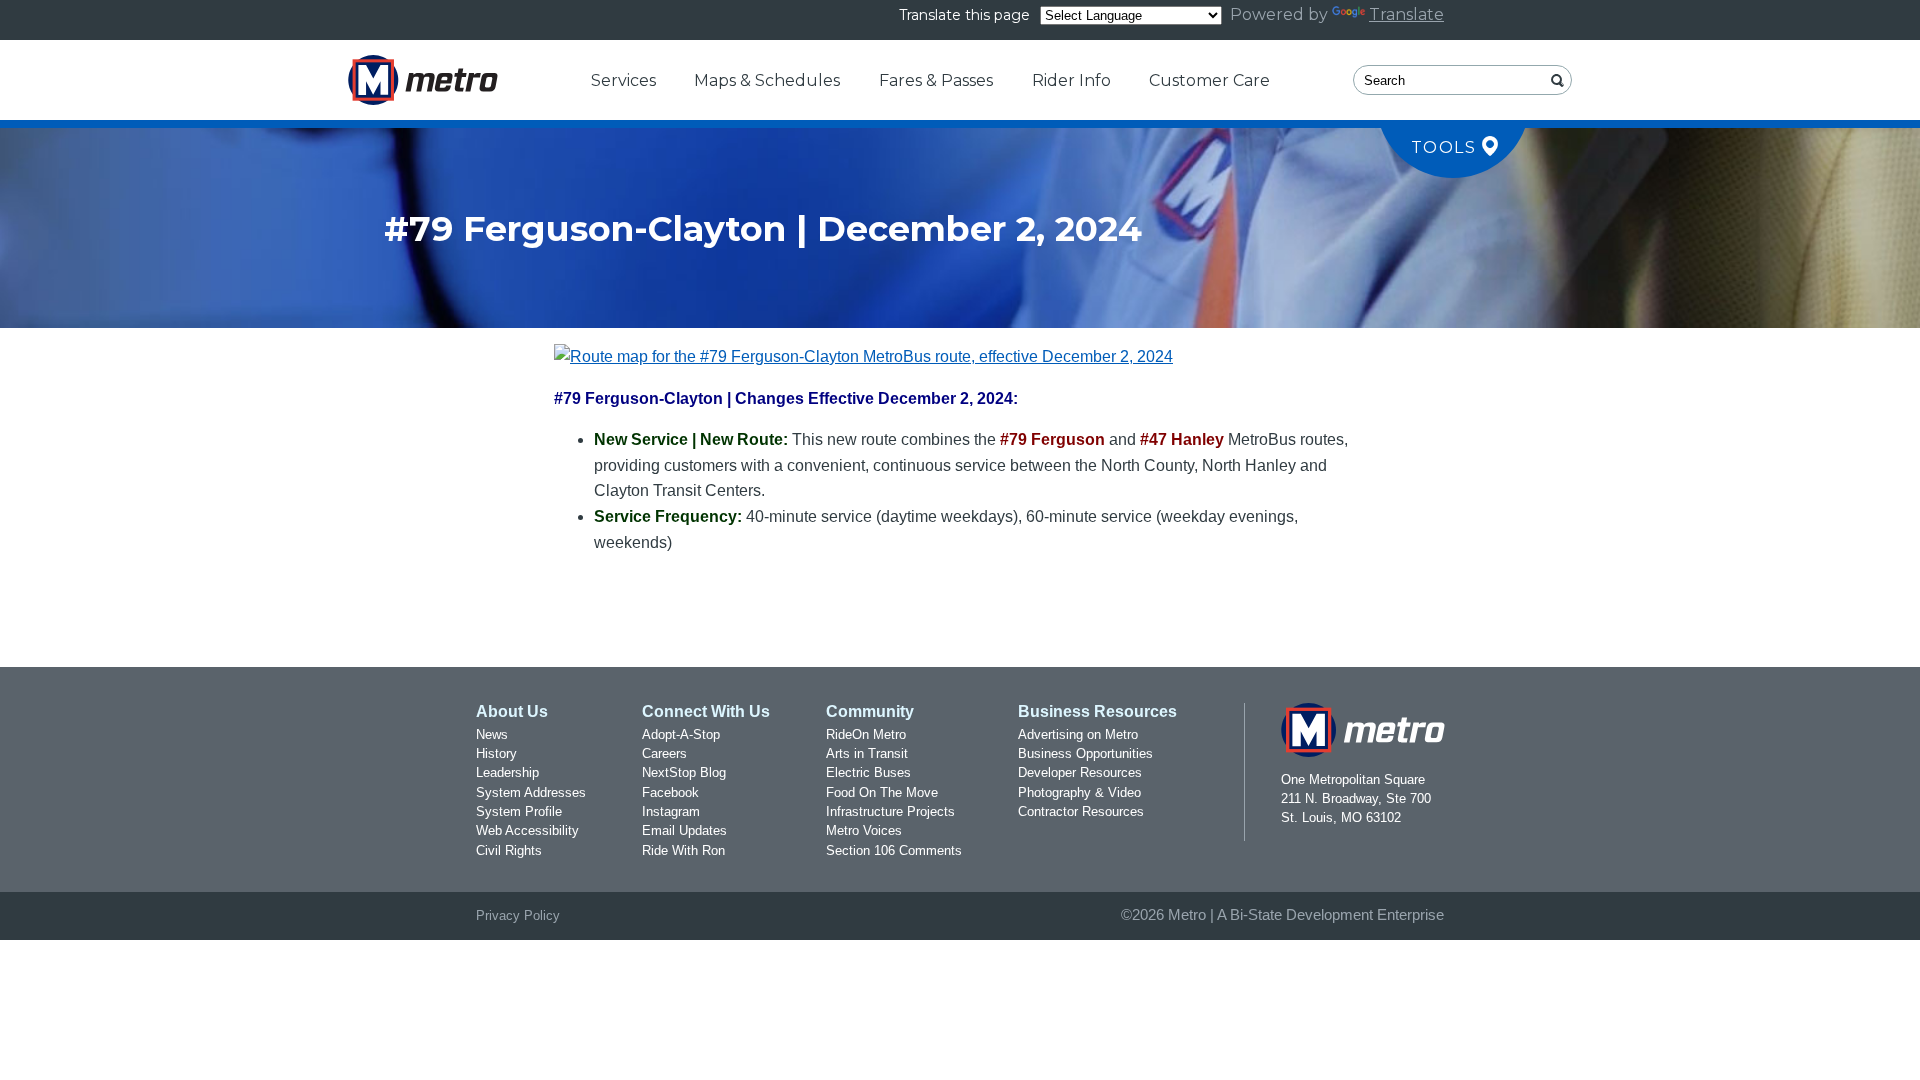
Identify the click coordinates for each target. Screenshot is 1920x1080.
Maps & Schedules (767, 80)
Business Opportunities (1085, 753)
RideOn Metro (866, 734)
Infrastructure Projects (890, 811)
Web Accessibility (527, 830)
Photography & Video (1079, 792)
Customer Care (1209, 80)
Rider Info (1071, 80)
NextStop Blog (684, 772)
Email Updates (684, 830)
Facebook (670, 792)
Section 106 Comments (894, 850)
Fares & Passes (936, 80)
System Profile (519, 811)
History (496, 753)
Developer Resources (1080, 772)
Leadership (507, 772)
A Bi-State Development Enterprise (1330, 915)
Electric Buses (868, 772)
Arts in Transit (867, 753)
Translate (1406, 14)
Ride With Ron (683, 850)
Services (623, 80)
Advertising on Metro (1078, 734)
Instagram (671, 811)
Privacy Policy (518, 915)
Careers (664, 753)
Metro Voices (864, 830)
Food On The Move (882, 792)
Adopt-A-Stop (681, 734)
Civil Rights (509, 850)
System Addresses (531, 792)
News (492, 734)
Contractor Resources (1081, 811)
